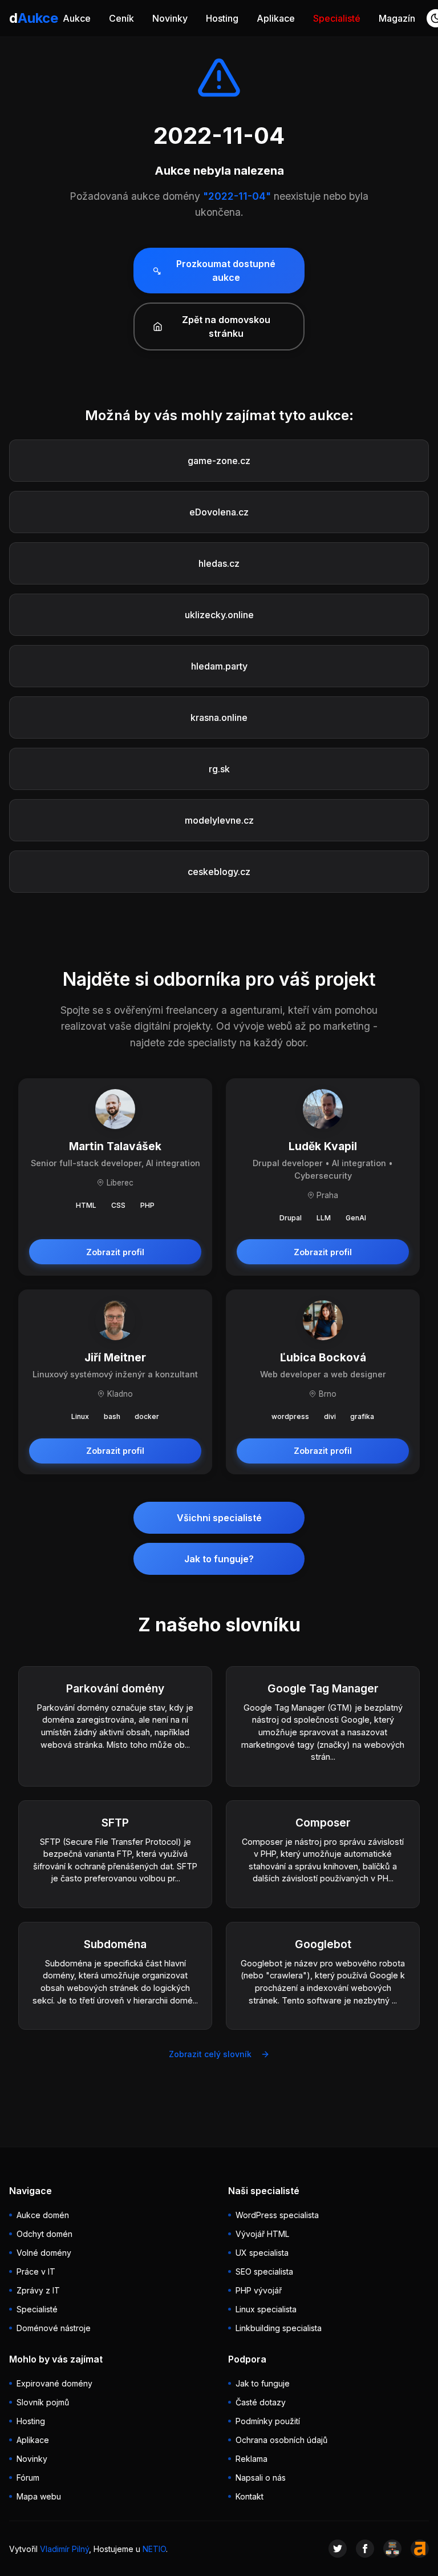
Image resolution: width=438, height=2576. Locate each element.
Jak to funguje (263, 2383)
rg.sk (219, 769)
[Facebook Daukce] (365, 2549)
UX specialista (262, 2253)
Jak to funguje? (219, 1559)
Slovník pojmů (43, 2402)
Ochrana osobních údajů (281, 2440)
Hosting (222, 18)
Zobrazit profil (115, 1252)
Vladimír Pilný (64, 2549)
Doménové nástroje (54, 2328)
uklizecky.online (219, 615)
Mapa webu (39, 2496)
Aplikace (276, 18)
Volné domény (44, 2253)
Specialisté (337, 18)
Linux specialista (266, 2309)
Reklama (252, 2459)
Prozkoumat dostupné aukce (226, 271)
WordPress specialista (277, 2215)
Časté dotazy (261, 2402)
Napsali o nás (261, 2478)
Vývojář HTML (262, 2234)
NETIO (154, 2549)
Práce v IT (36, 2271)
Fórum (28, 2478)
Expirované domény (54, 2383)
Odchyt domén (44, 2234)
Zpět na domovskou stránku (226, 326)
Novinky (170, 18)
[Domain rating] (420, 2549)
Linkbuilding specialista (279, 2328)
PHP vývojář (259, 2290)
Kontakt (250, 2496)
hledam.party (219, 666)
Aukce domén (43, 2215)
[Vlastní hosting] (392, 2549)
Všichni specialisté (219, 1518)
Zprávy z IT (38, 2290)
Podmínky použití (268, 2421)
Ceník (121, 18)
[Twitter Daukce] (338, 2549)
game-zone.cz (219, 461)
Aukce (77, 18)
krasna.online (219, 717)
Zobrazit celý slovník (210, 2054)
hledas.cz (219, 563)
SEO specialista (264, 2271)
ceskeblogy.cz (219, 872)
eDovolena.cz (219, 512)
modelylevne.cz (219, 820)
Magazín (397, 18)
